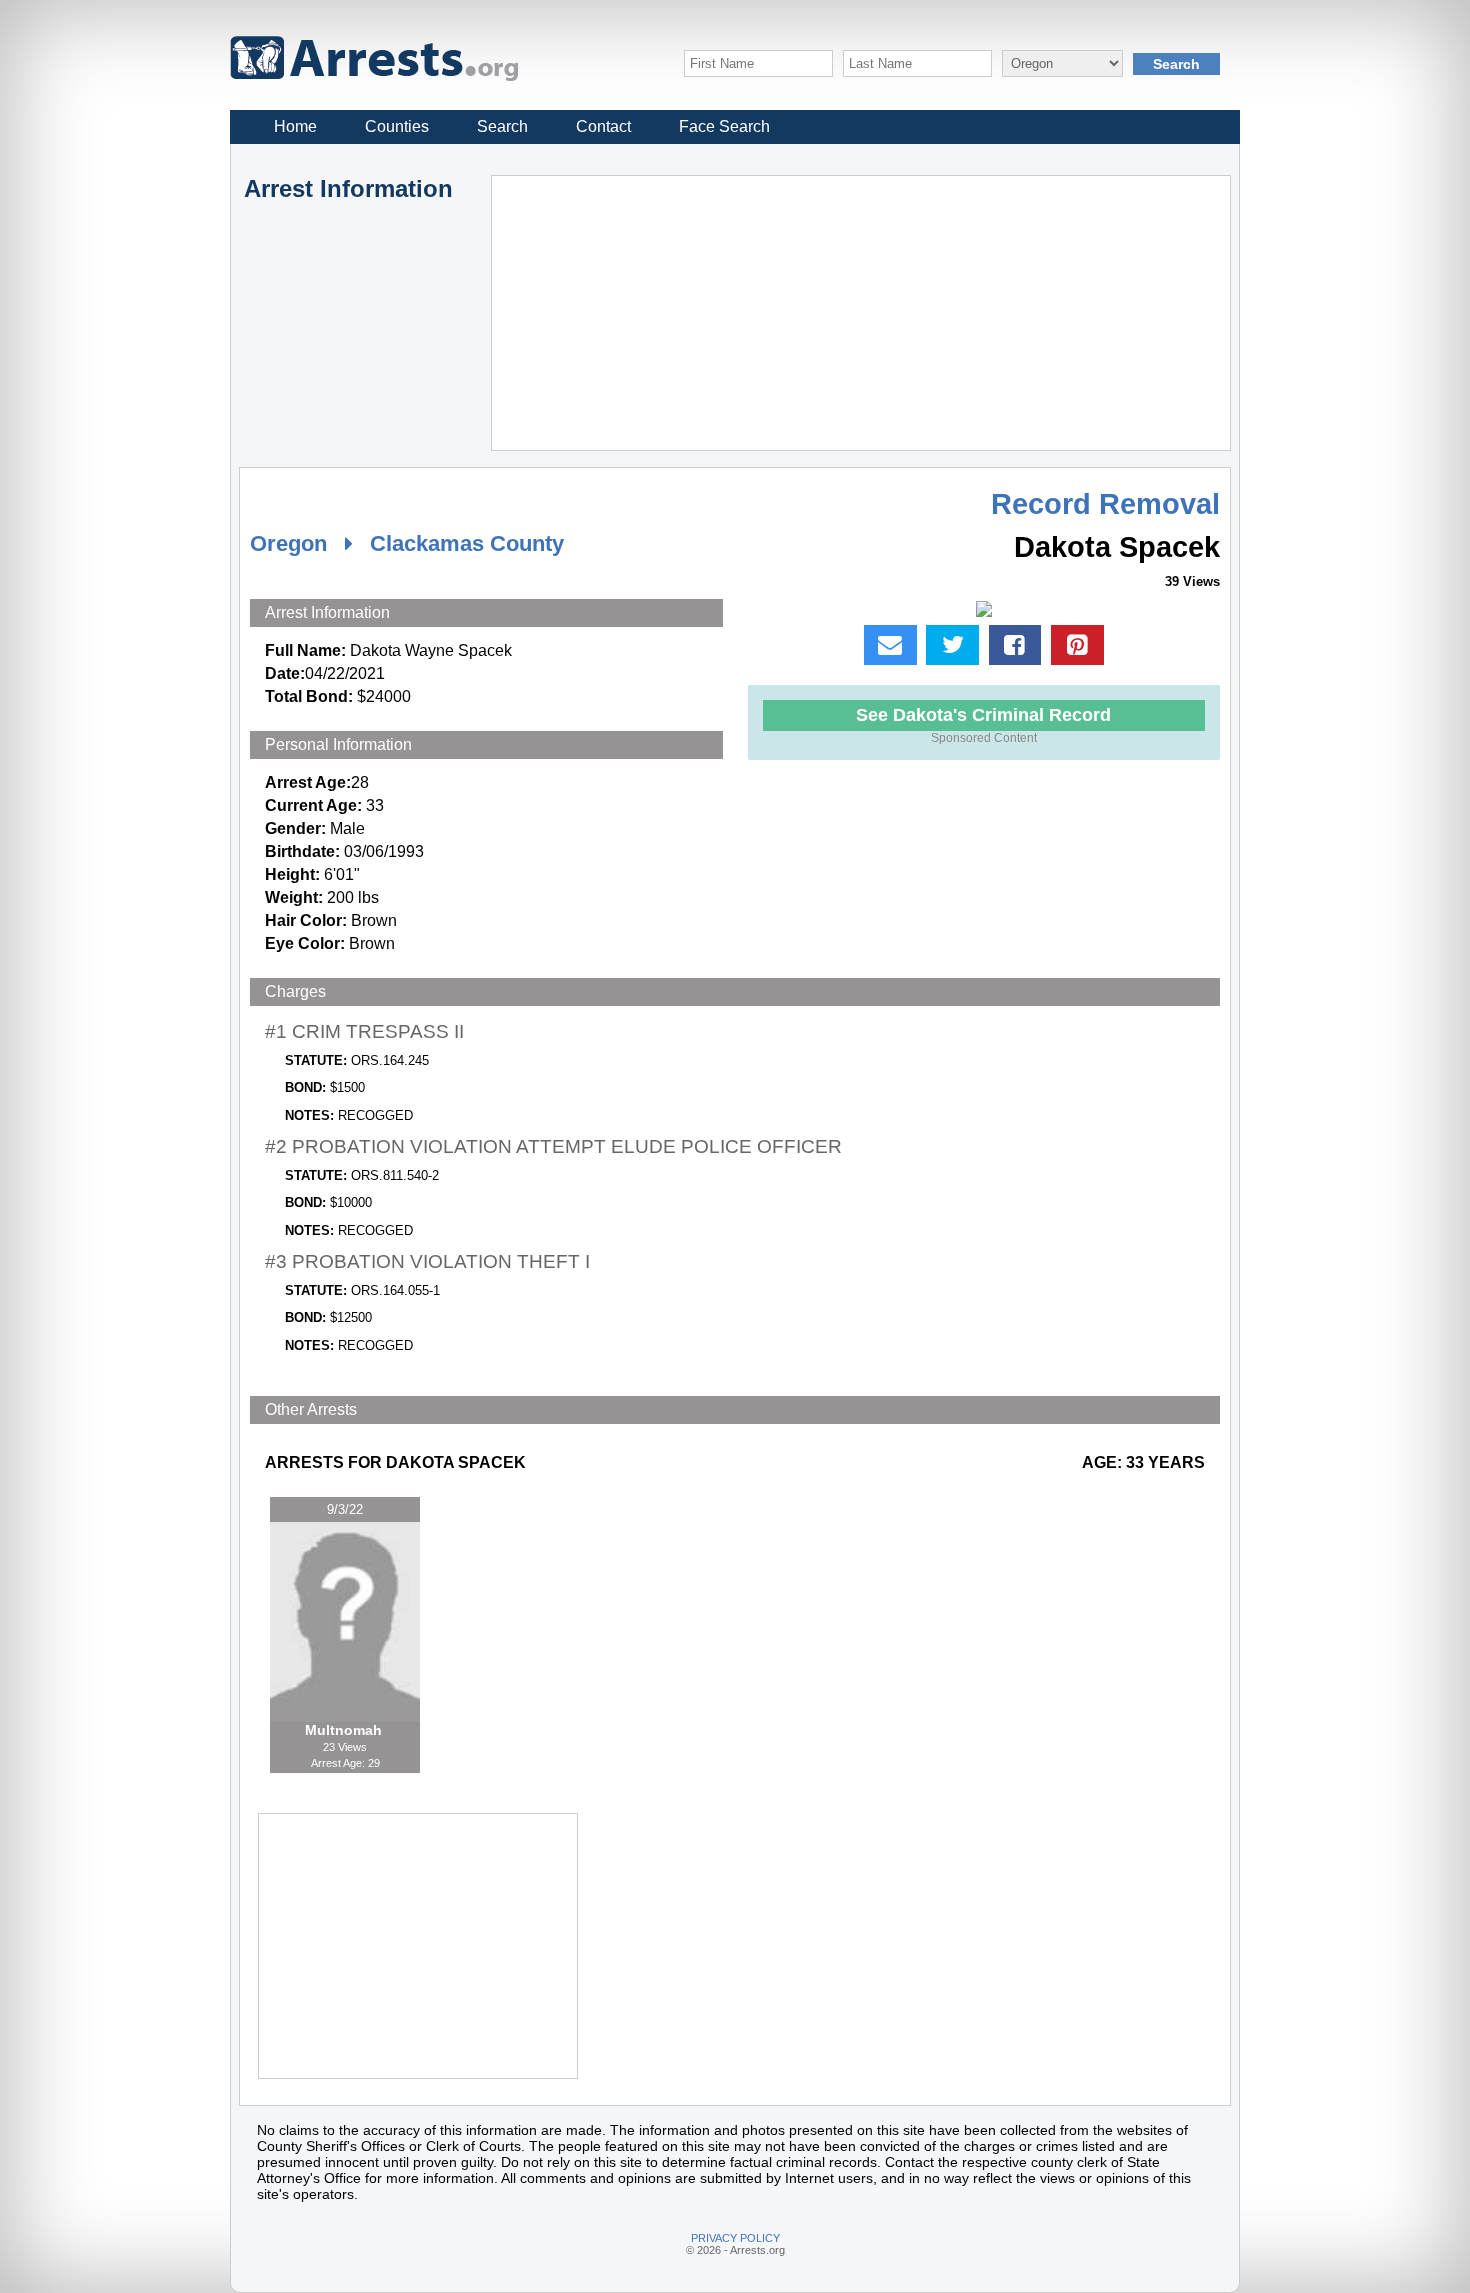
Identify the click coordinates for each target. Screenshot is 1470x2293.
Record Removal (1105, 504)
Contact (603, 126)
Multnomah (345, 1730)
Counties (397, 126)
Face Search (724, 126)
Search (502, 126)
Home (295, 126)
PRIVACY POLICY (735, 2238)
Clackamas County (467, 543)
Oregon (288, 543)
